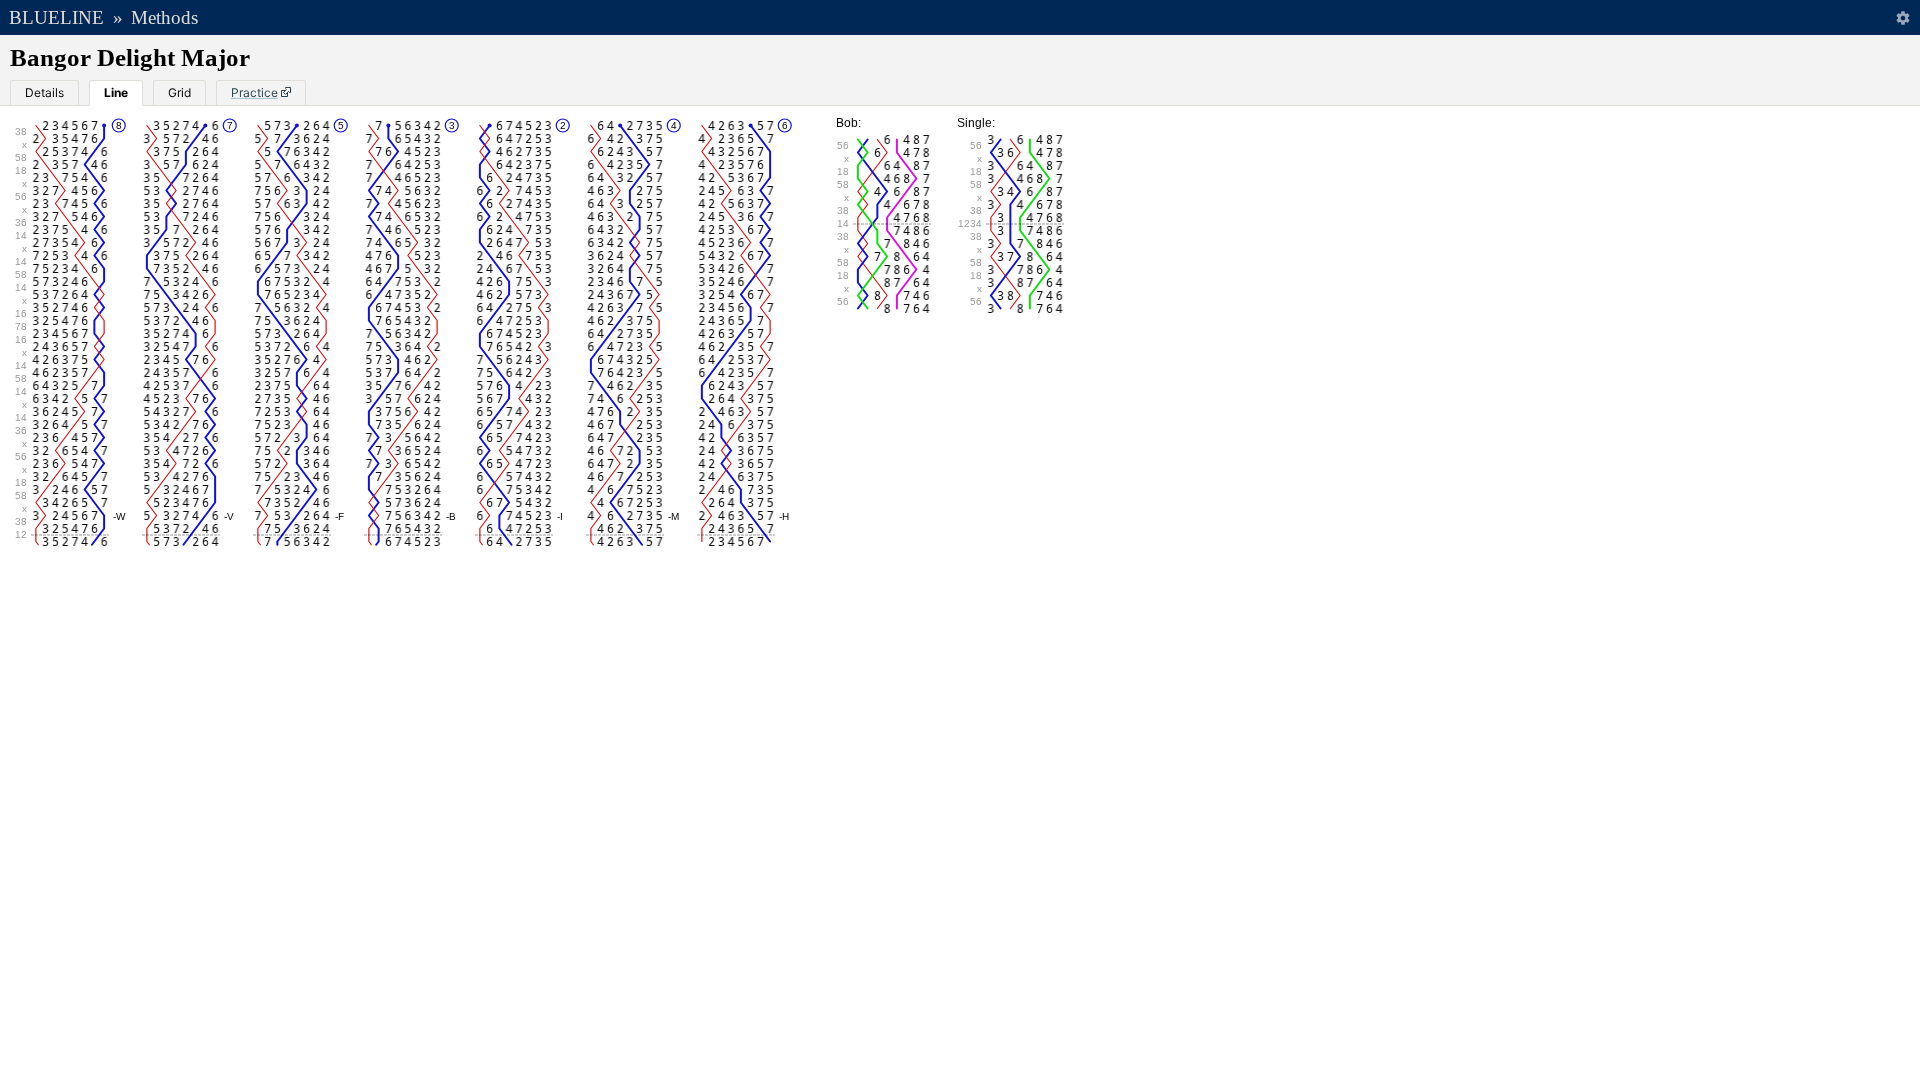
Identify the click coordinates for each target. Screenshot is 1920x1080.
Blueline (56, 17)
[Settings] (1902, 17)
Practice (254, 92)
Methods (164, 17)
